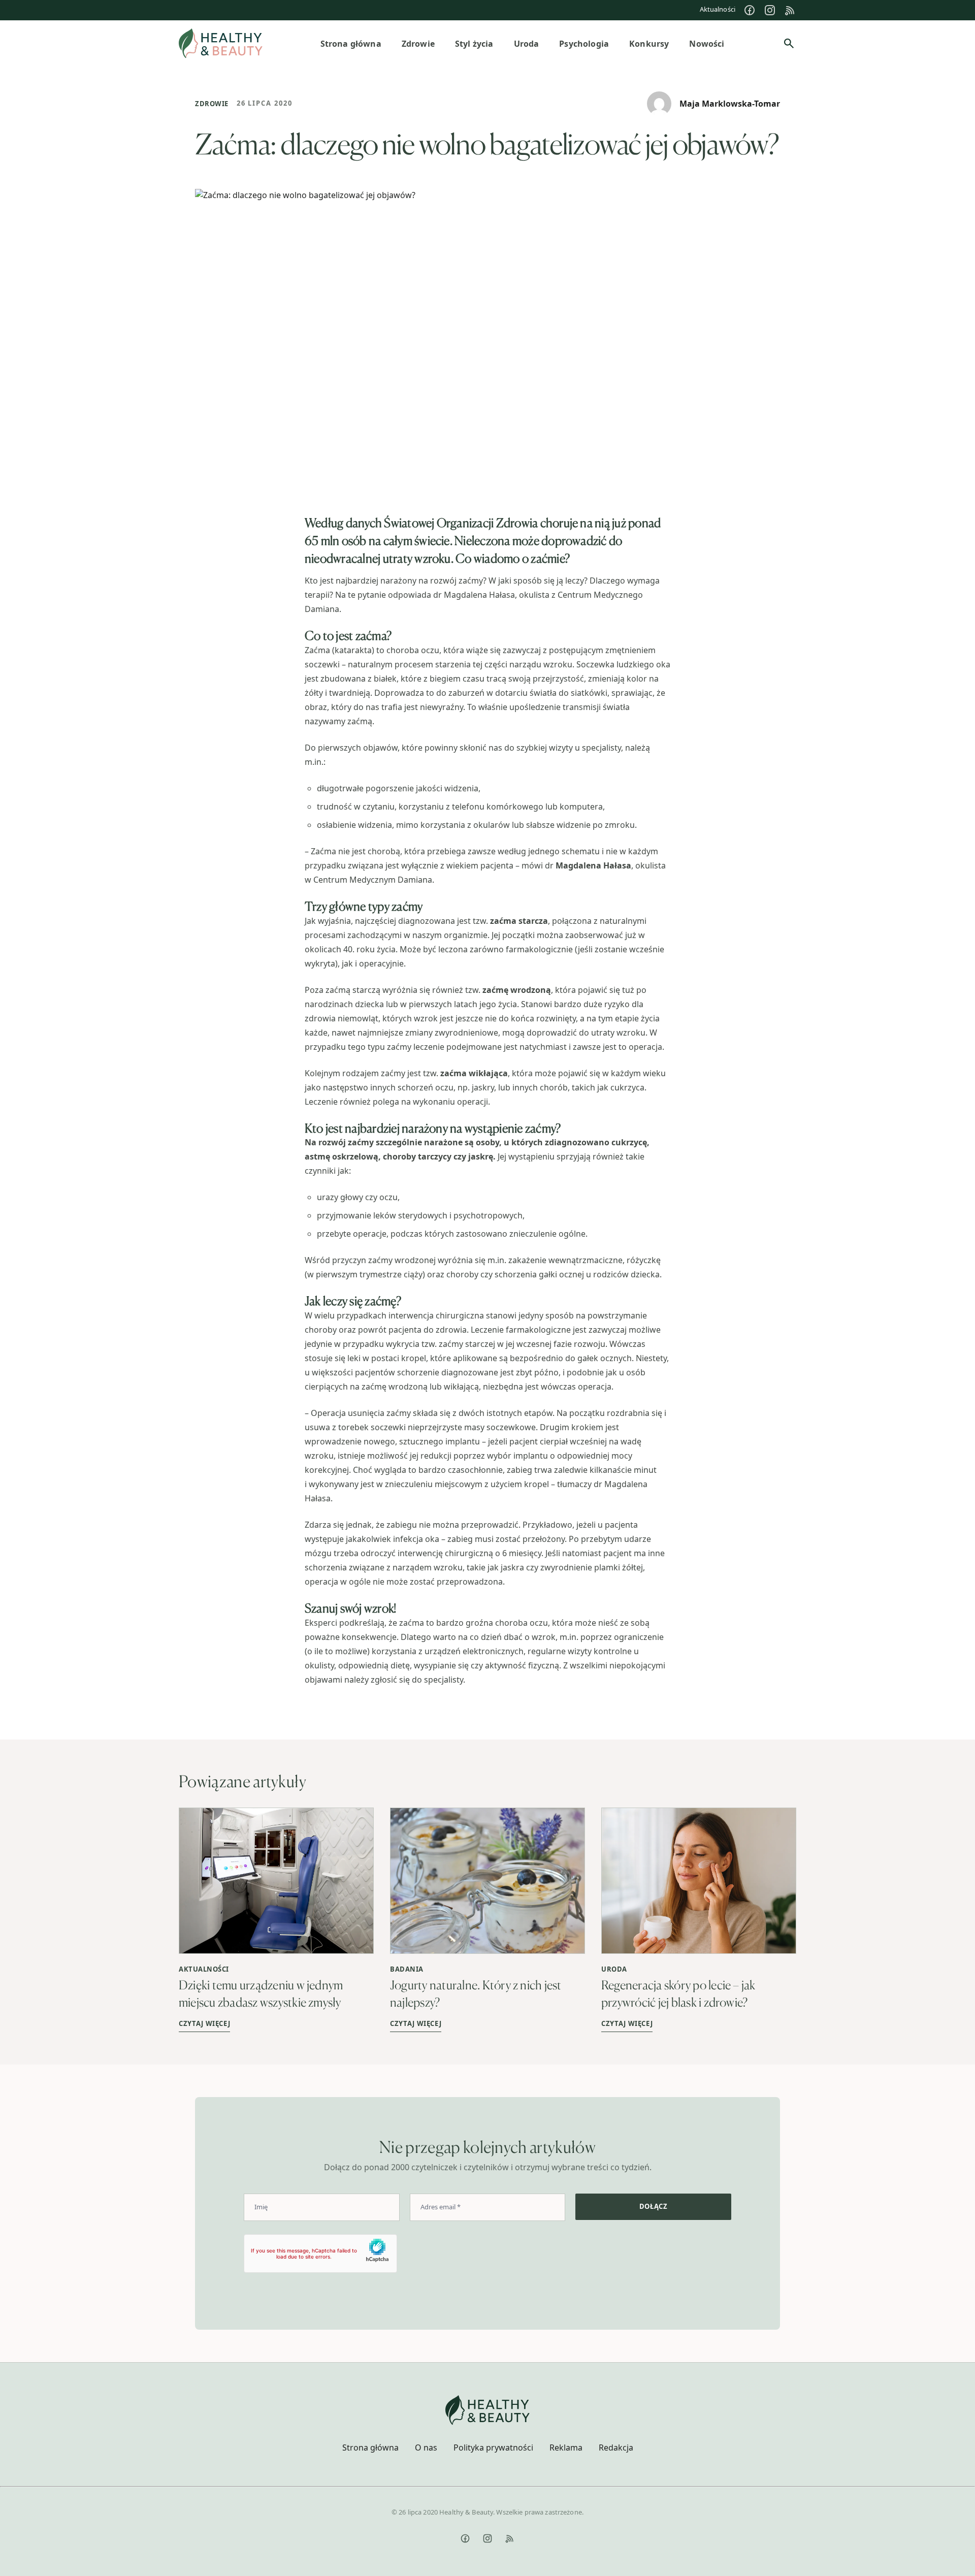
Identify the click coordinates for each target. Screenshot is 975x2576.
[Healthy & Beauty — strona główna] (221, 43)
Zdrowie (212, 104)
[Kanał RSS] (790, 10)
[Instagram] (770, 10)
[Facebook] (750, 10)
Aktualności (718, 9)
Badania (407, 1969)
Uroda (614, 1969)
